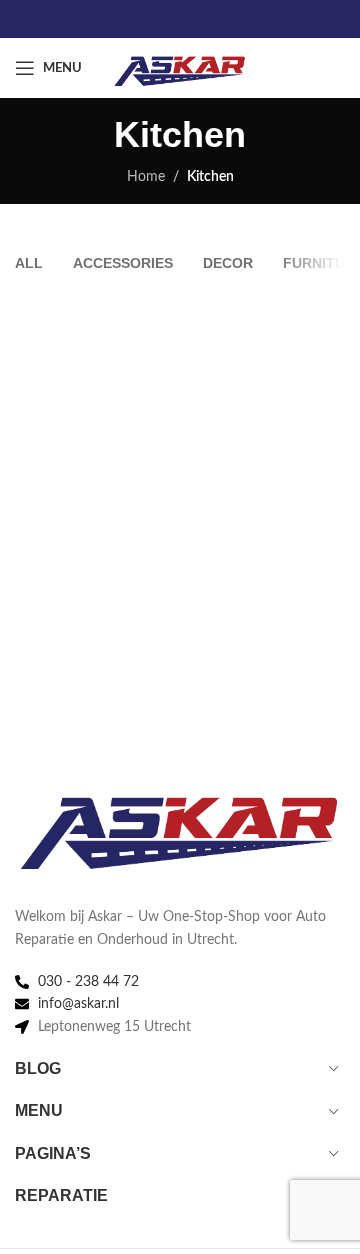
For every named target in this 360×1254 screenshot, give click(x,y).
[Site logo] (180, 68)
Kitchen (210, 177)
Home (146, 177)
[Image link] (180, 825)
